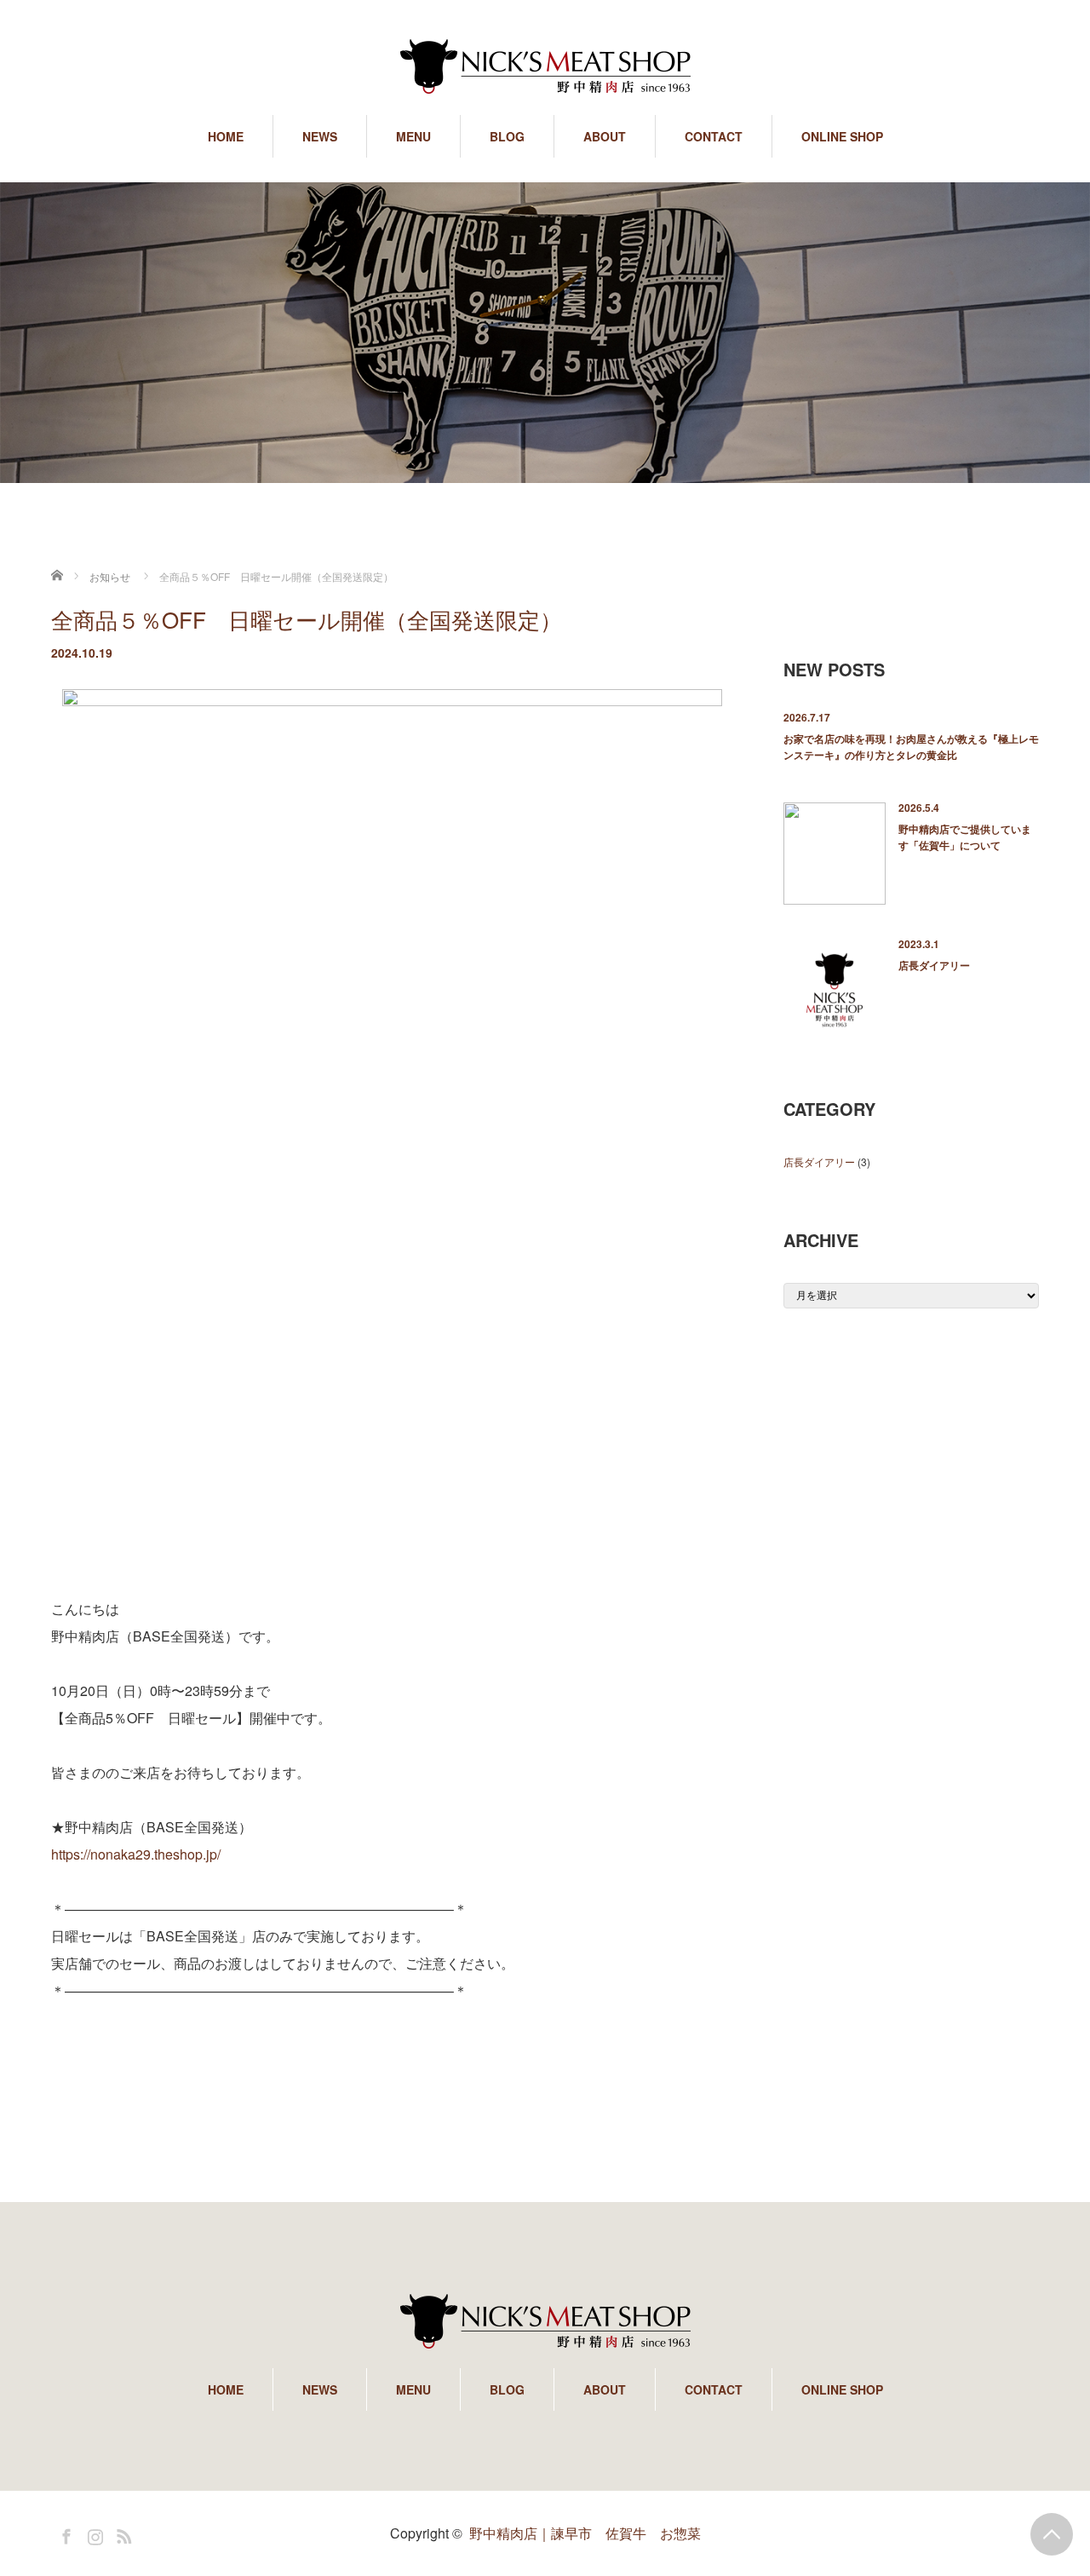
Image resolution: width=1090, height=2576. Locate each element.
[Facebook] (64, 2533)
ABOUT (605, 136)
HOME (226, 136)
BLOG (507, 136)
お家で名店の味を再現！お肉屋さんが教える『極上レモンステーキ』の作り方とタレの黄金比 (911, 747)
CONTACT (714, 136)
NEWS (320, 136)
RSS (122, 2533)
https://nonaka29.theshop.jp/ (136, 1854)
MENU (413, 136)
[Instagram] (93, 2533)
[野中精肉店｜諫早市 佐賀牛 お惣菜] (545, 68)
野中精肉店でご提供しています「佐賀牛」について (965, 837)
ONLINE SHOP (842, 136)
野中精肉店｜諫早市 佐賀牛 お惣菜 (585, 2533)
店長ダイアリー (934, 965)
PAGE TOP (1052, 2534)
